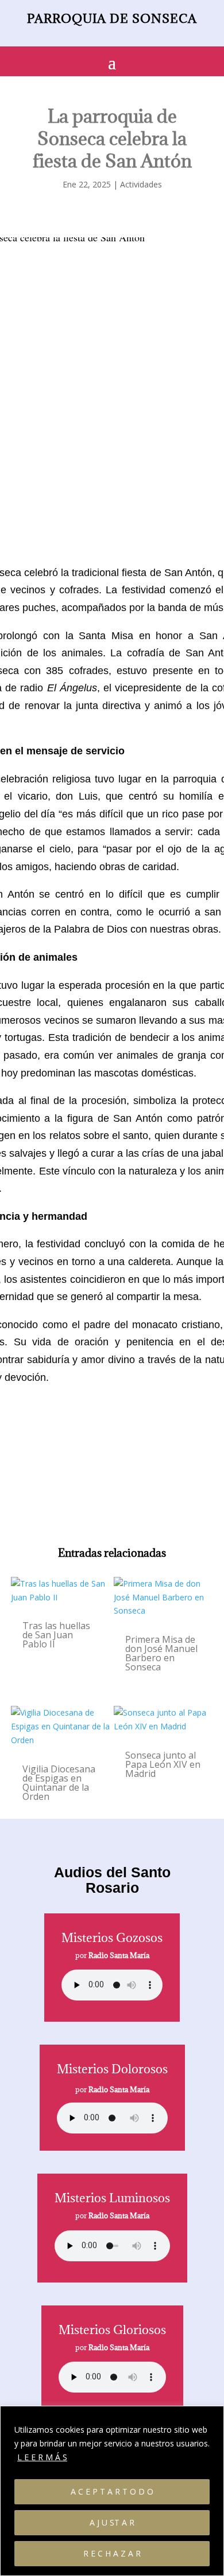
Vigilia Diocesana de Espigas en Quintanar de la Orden (59, 1783)
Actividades (141, 184)
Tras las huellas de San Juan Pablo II (56, 1635)
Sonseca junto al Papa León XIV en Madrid (163, 1764)
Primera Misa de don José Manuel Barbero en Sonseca (161, 1653)
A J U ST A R (112, 2522)
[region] (112, 2491)
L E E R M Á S (42, 2457)
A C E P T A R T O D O (112, 2491)
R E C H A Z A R (112, 2553)
